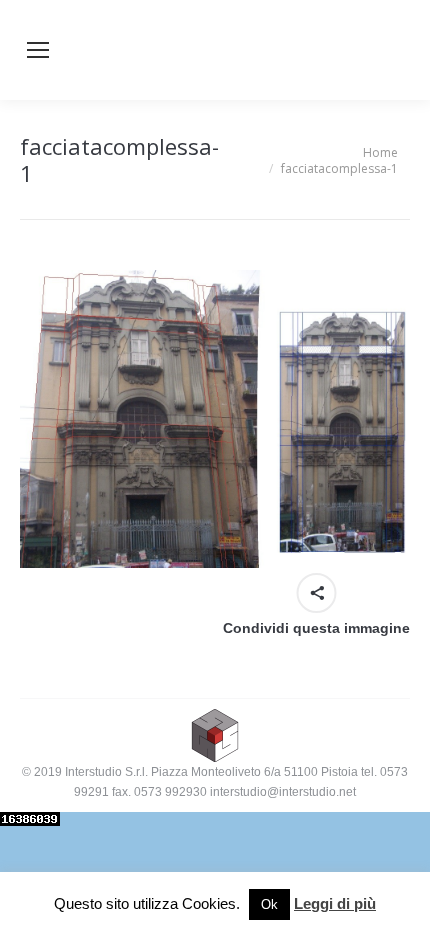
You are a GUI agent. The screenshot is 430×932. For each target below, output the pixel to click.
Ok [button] (269, 904)
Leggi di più (335, 903)
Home (380, 152)
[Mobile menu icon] (38, 50)
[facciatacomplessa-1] (215, 419)
